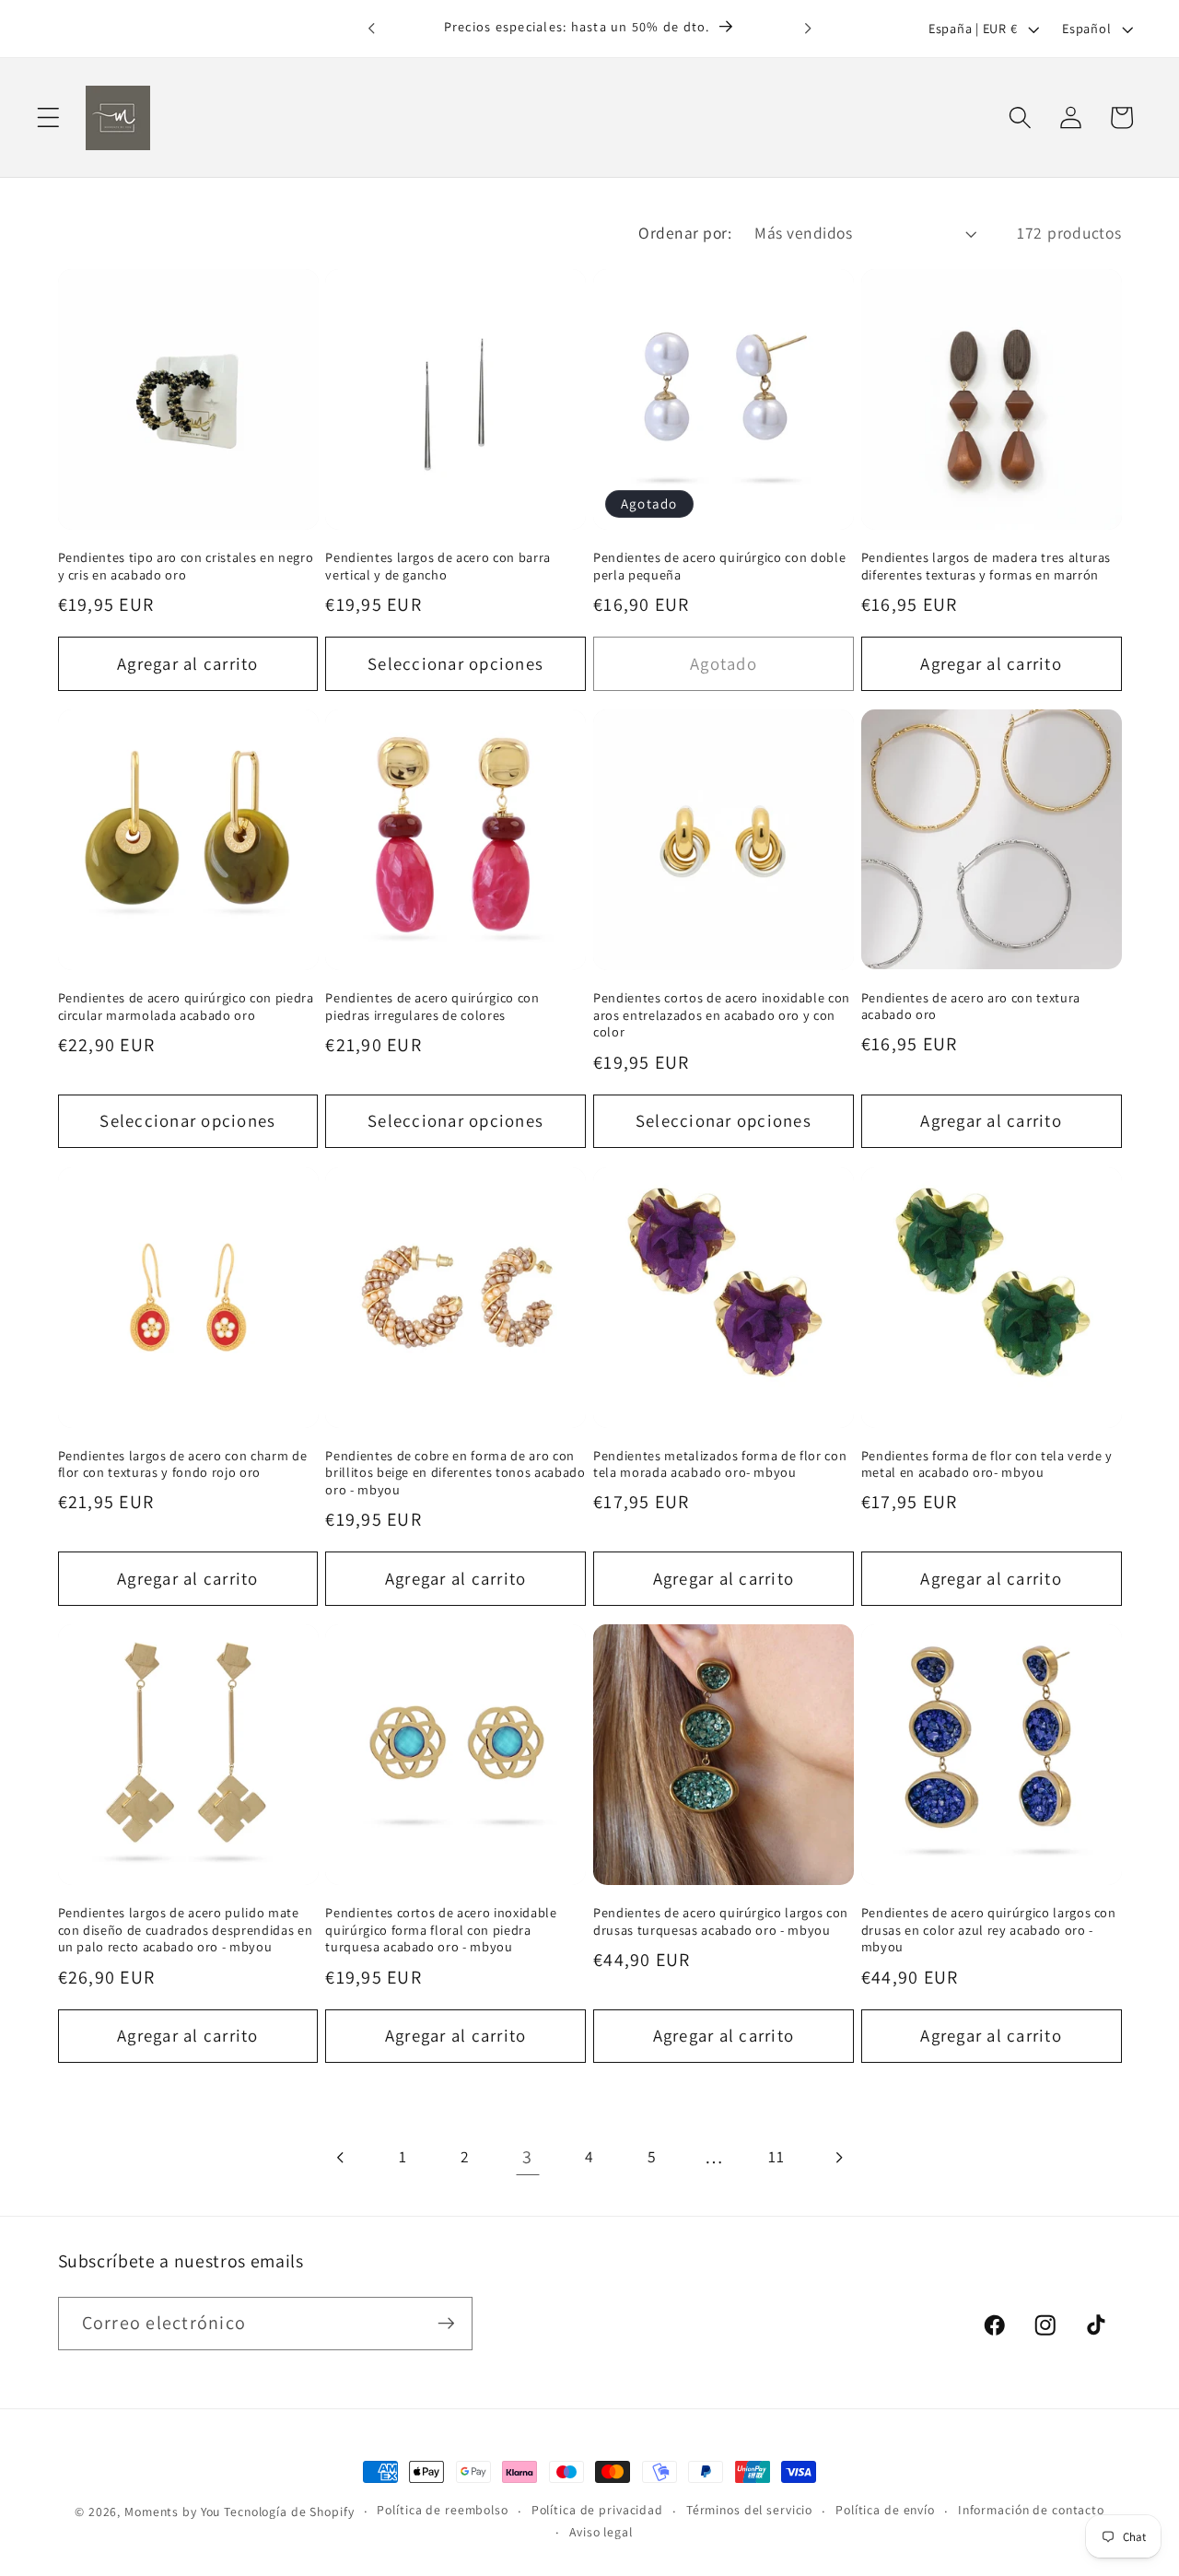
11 (776, 2156)
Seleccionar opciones (455, 663)
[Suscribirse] (446, 2324)
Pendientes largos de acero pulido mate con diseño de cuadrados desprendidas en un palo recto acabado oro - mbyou (186, 1930)
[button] (48, 117)
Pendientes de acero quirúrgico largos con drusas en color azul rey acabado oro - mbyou (989, 1930)
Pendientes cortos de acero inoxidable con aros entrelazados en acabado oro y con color (722, 1015)
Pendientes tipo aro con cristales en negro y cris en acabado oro (186, 566)
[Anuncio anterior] (371, 29)
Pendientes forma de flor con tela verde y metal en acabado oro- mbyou (987, 1464)
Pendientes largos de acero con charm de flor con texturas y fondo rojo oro (183, 1464)
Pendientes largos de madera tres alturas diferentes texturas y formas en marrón (986, 566)
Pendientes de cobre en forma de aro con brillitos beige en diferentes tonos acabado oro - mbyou (455, 1473)
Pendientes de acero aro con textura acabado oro (971, 1007)
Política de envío (885, 2510)
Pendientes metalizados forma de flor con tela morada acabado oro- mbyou (720, 1464)
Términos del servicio (749, 2510)
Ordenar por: (685, 233)
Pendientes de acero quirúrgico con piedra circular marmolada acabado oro (186, 1007)
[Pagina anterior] (341, 2157)
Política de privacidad (597, 2510)
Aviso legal (601, 2532)
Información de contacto (1031, 2510)
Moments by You (172, 2512)
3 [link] (527, 2157)
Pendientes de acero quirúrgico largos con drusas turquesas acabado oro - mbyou (721, 1921)
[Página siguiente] (839, 2157)
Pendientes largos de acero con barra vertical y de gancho (438, 566)
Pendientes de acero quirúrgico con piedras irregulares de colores (432, 1007)
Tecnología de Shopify (289, 2512)
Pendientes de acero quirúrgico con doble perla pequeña (719, 566)
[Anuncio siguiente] (808, 29)
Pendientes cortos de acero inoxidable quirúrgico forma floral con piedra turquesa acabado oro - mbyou (441, 1930)
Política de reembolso (442, 2510)
